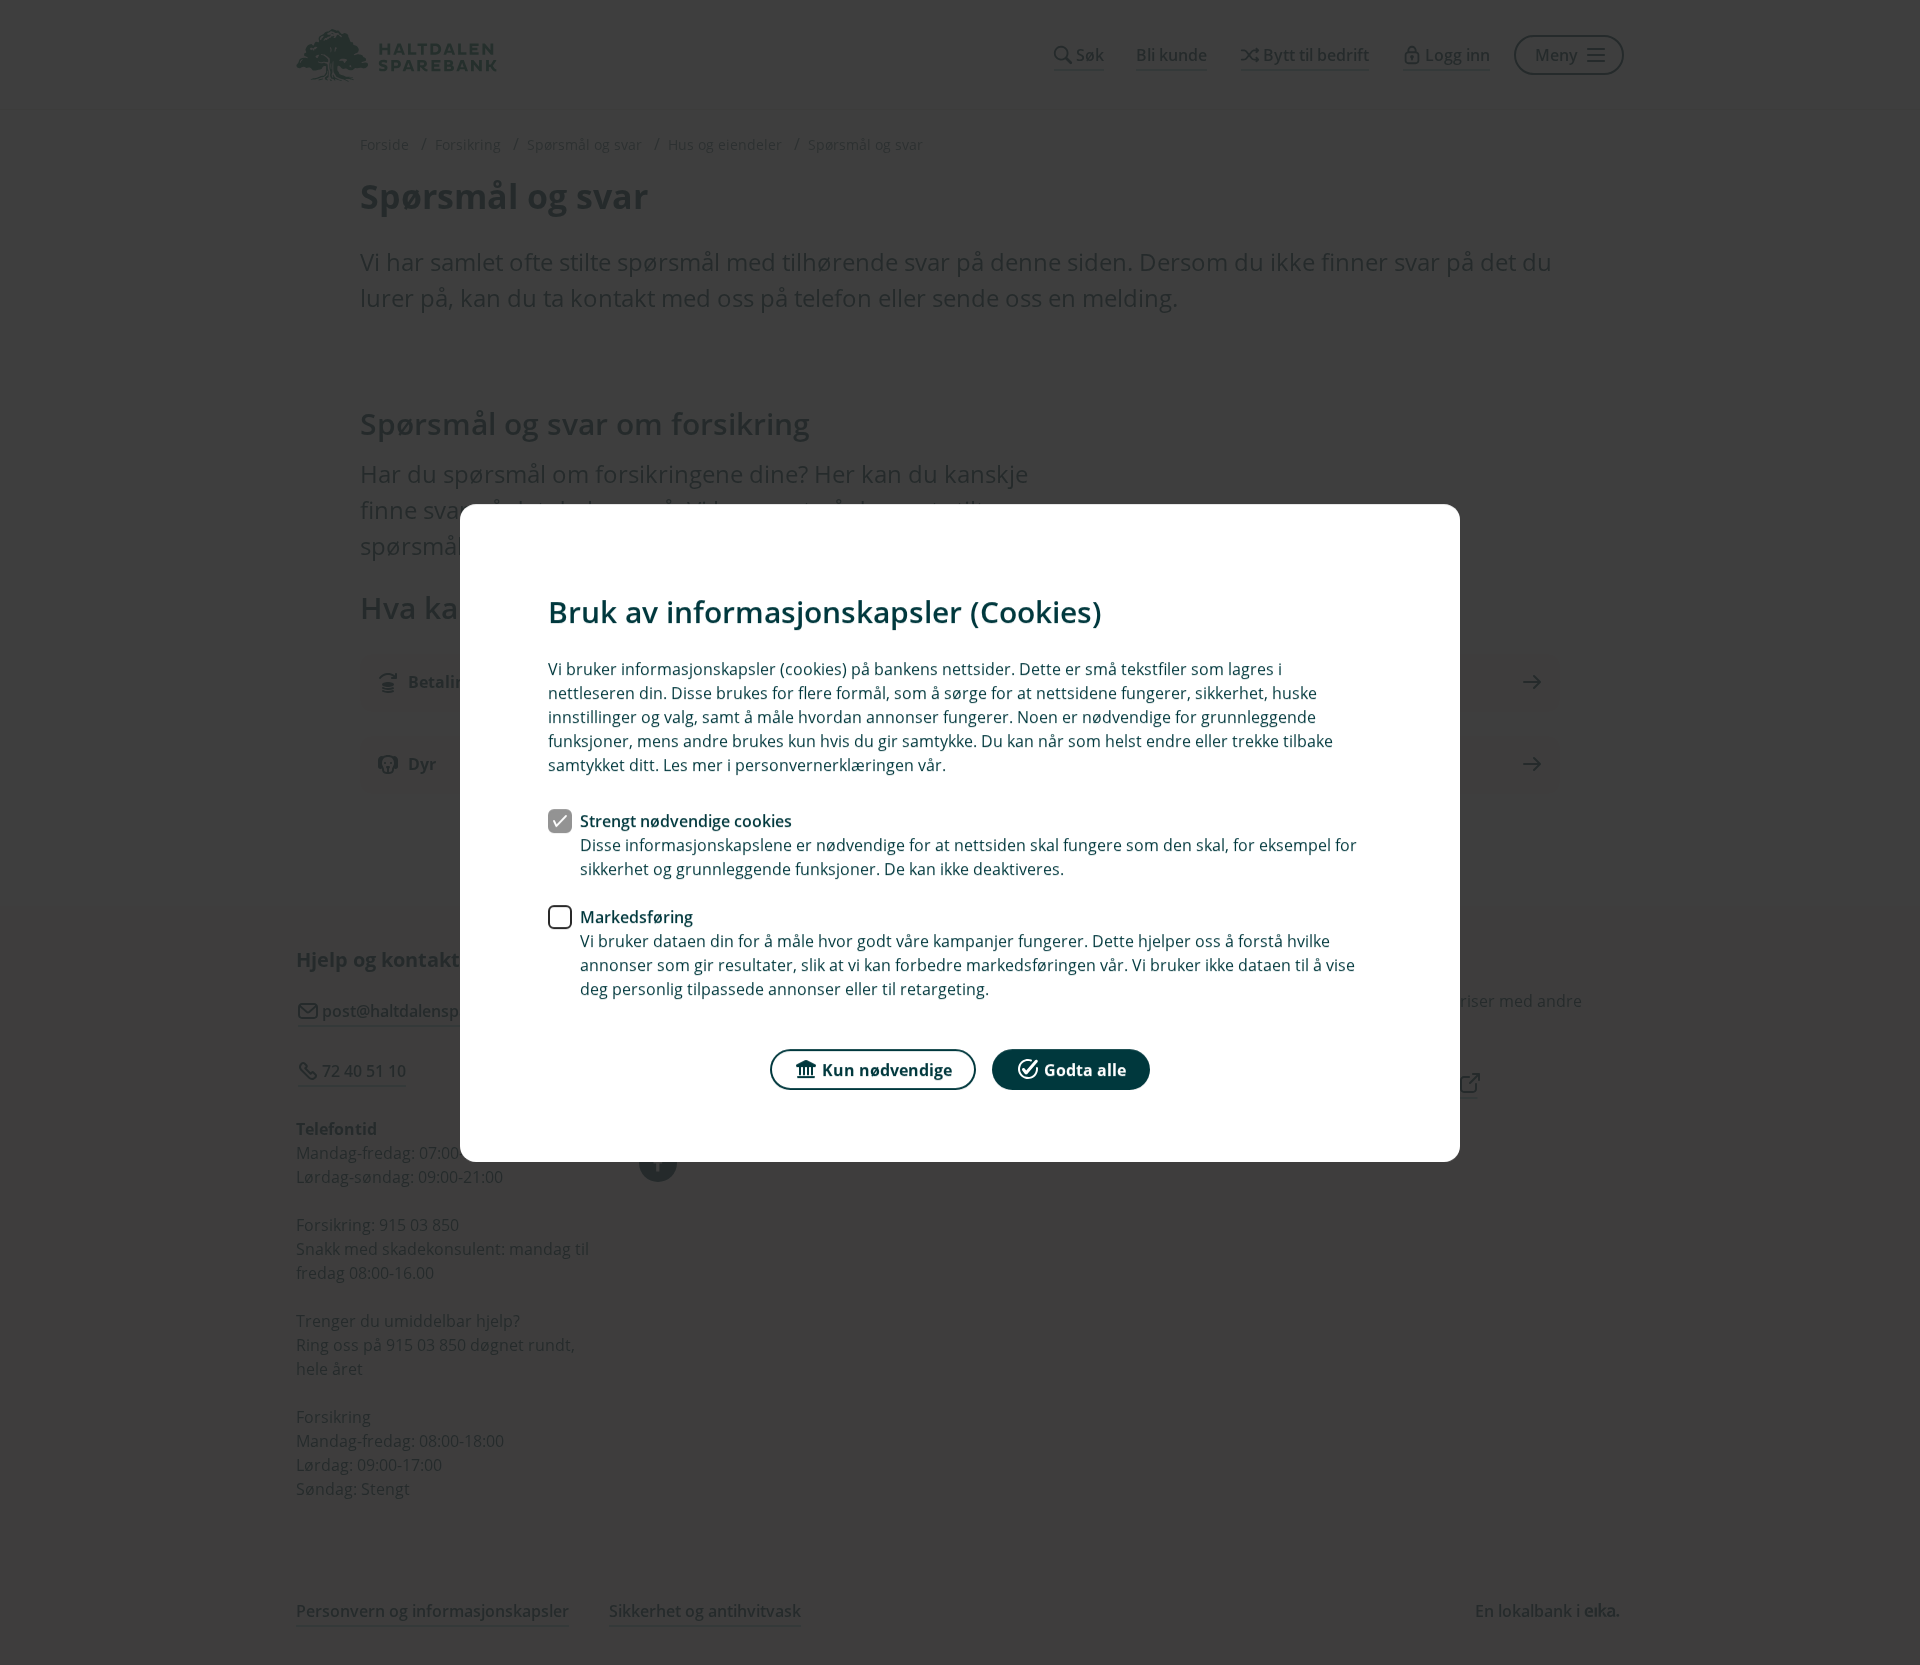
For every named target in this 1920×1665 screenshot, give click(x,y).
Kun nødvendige (887, 1069)
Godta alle (1085, 1069)
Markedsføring (636, 916)
